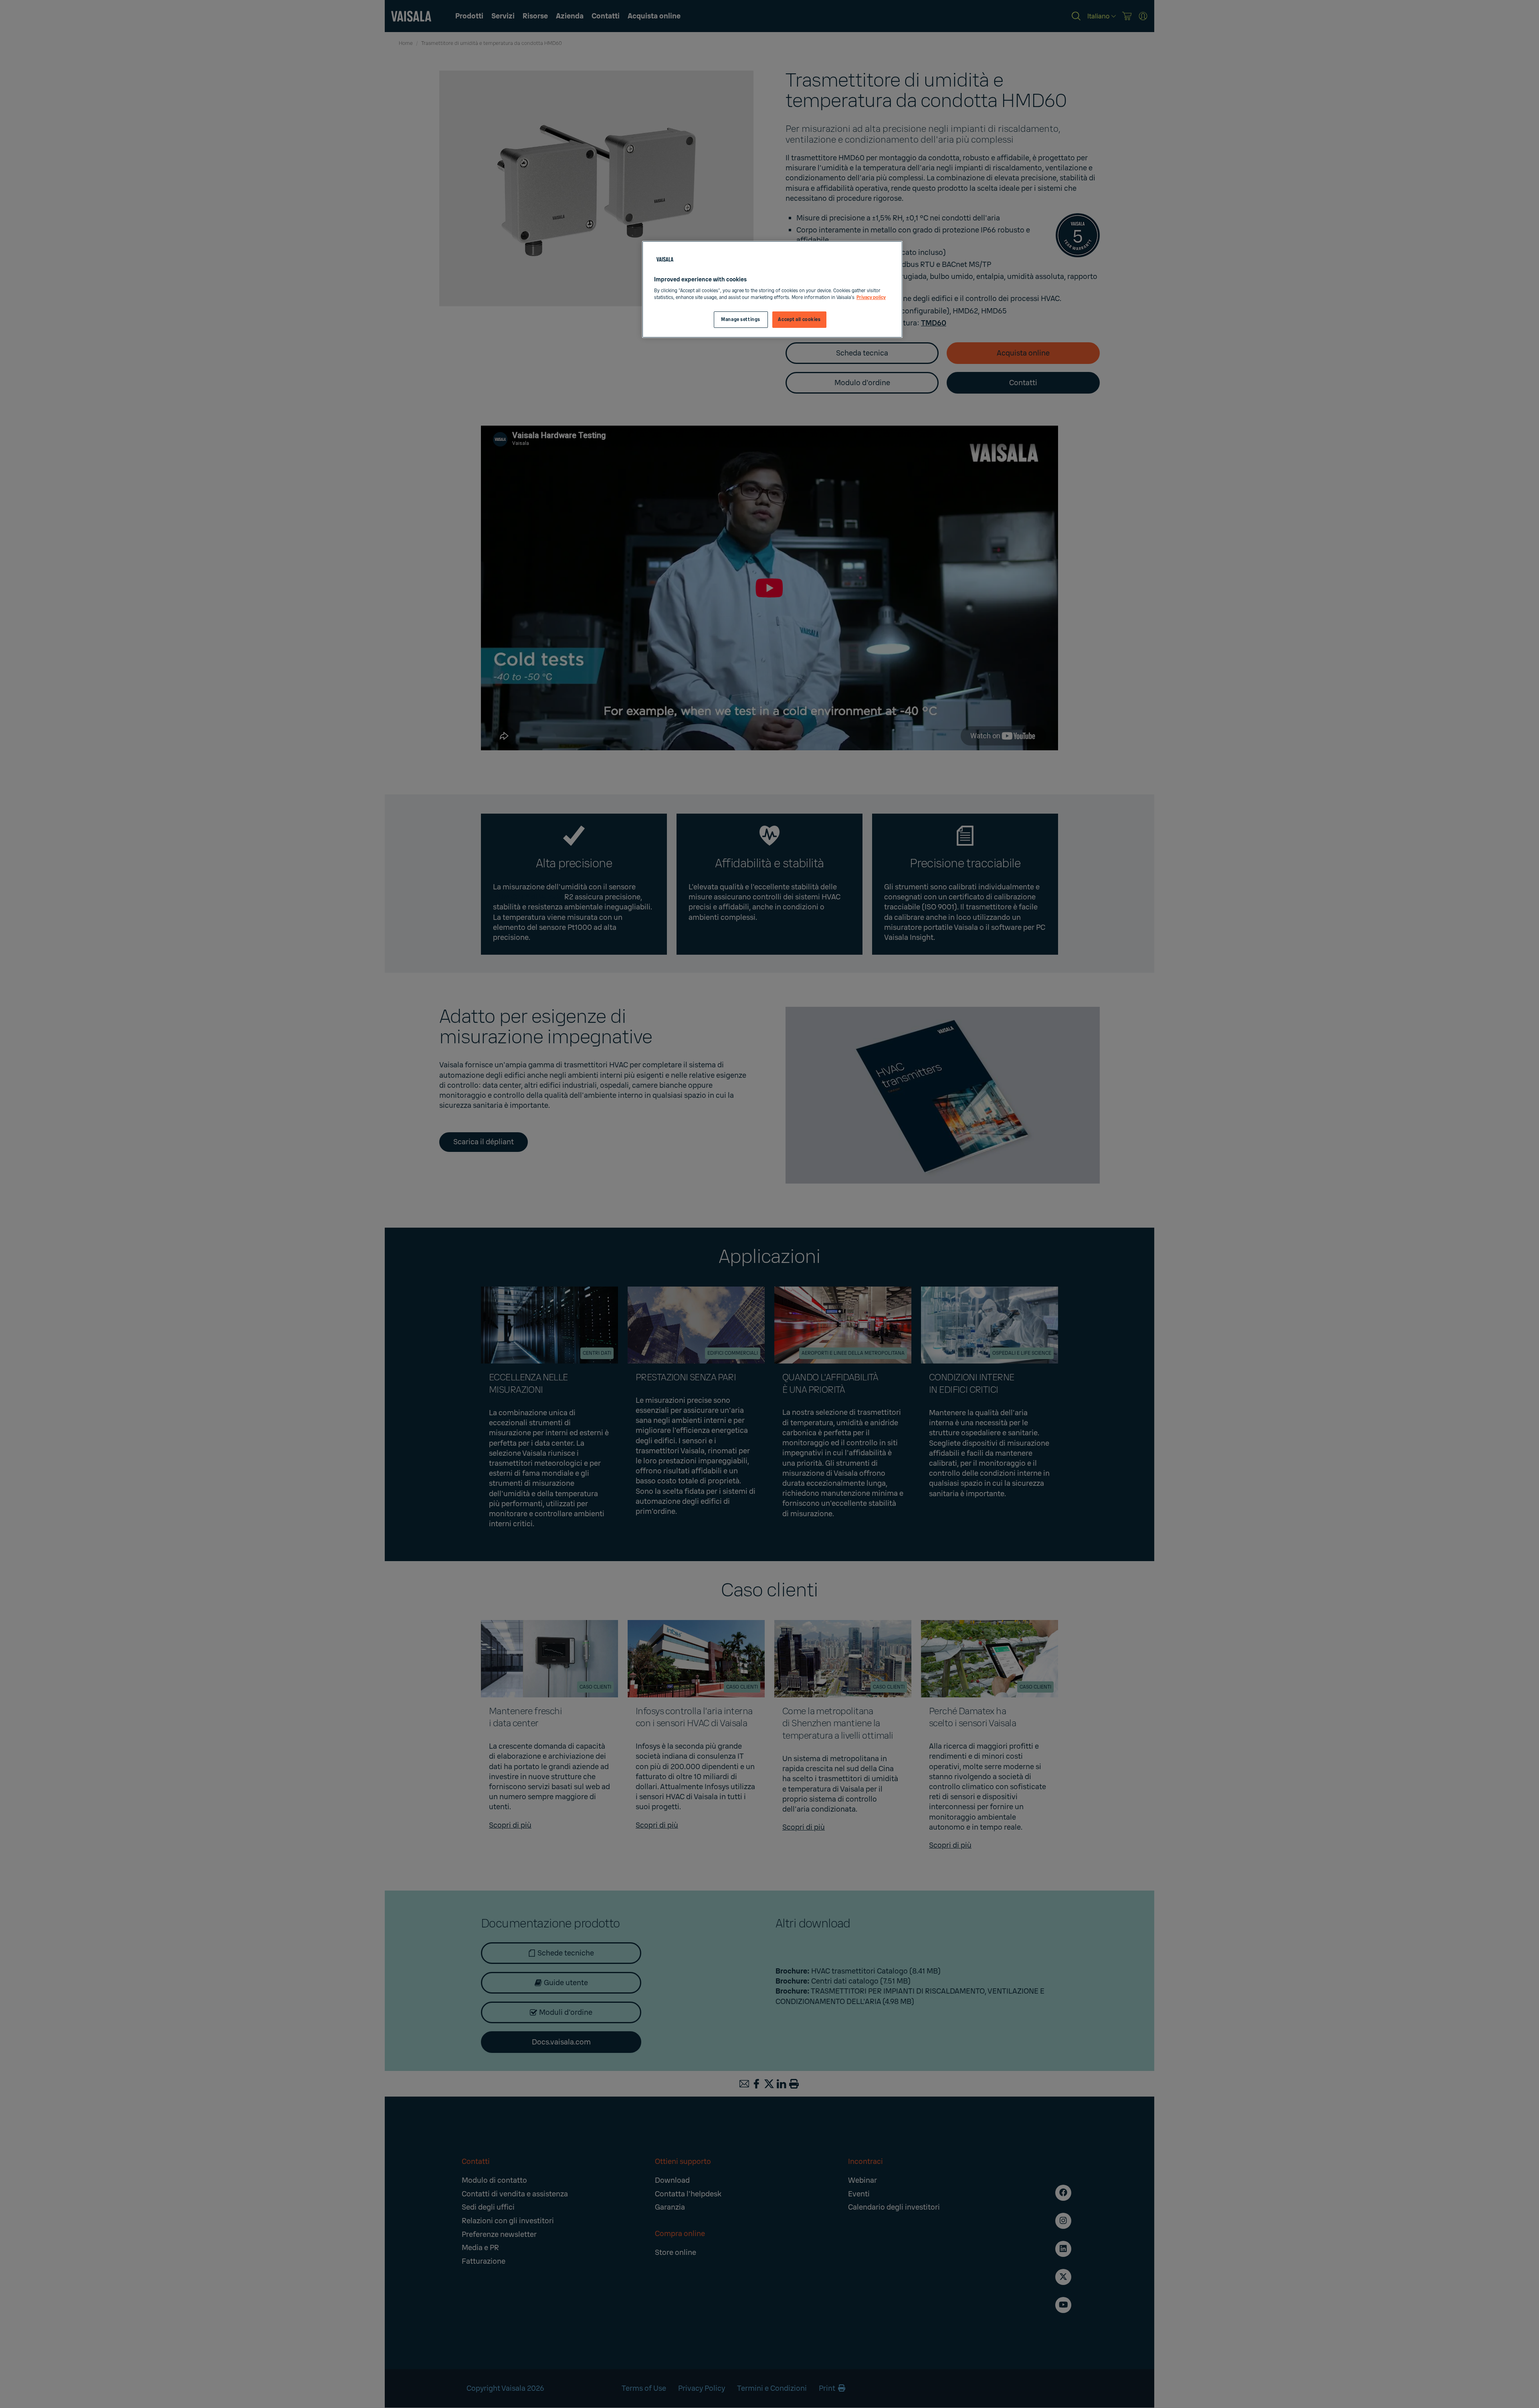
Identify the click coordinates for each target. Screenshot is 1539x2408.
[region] (772, 290)
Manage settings (741, 320)
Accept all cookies (799, 320)
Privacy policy (871, 298)
